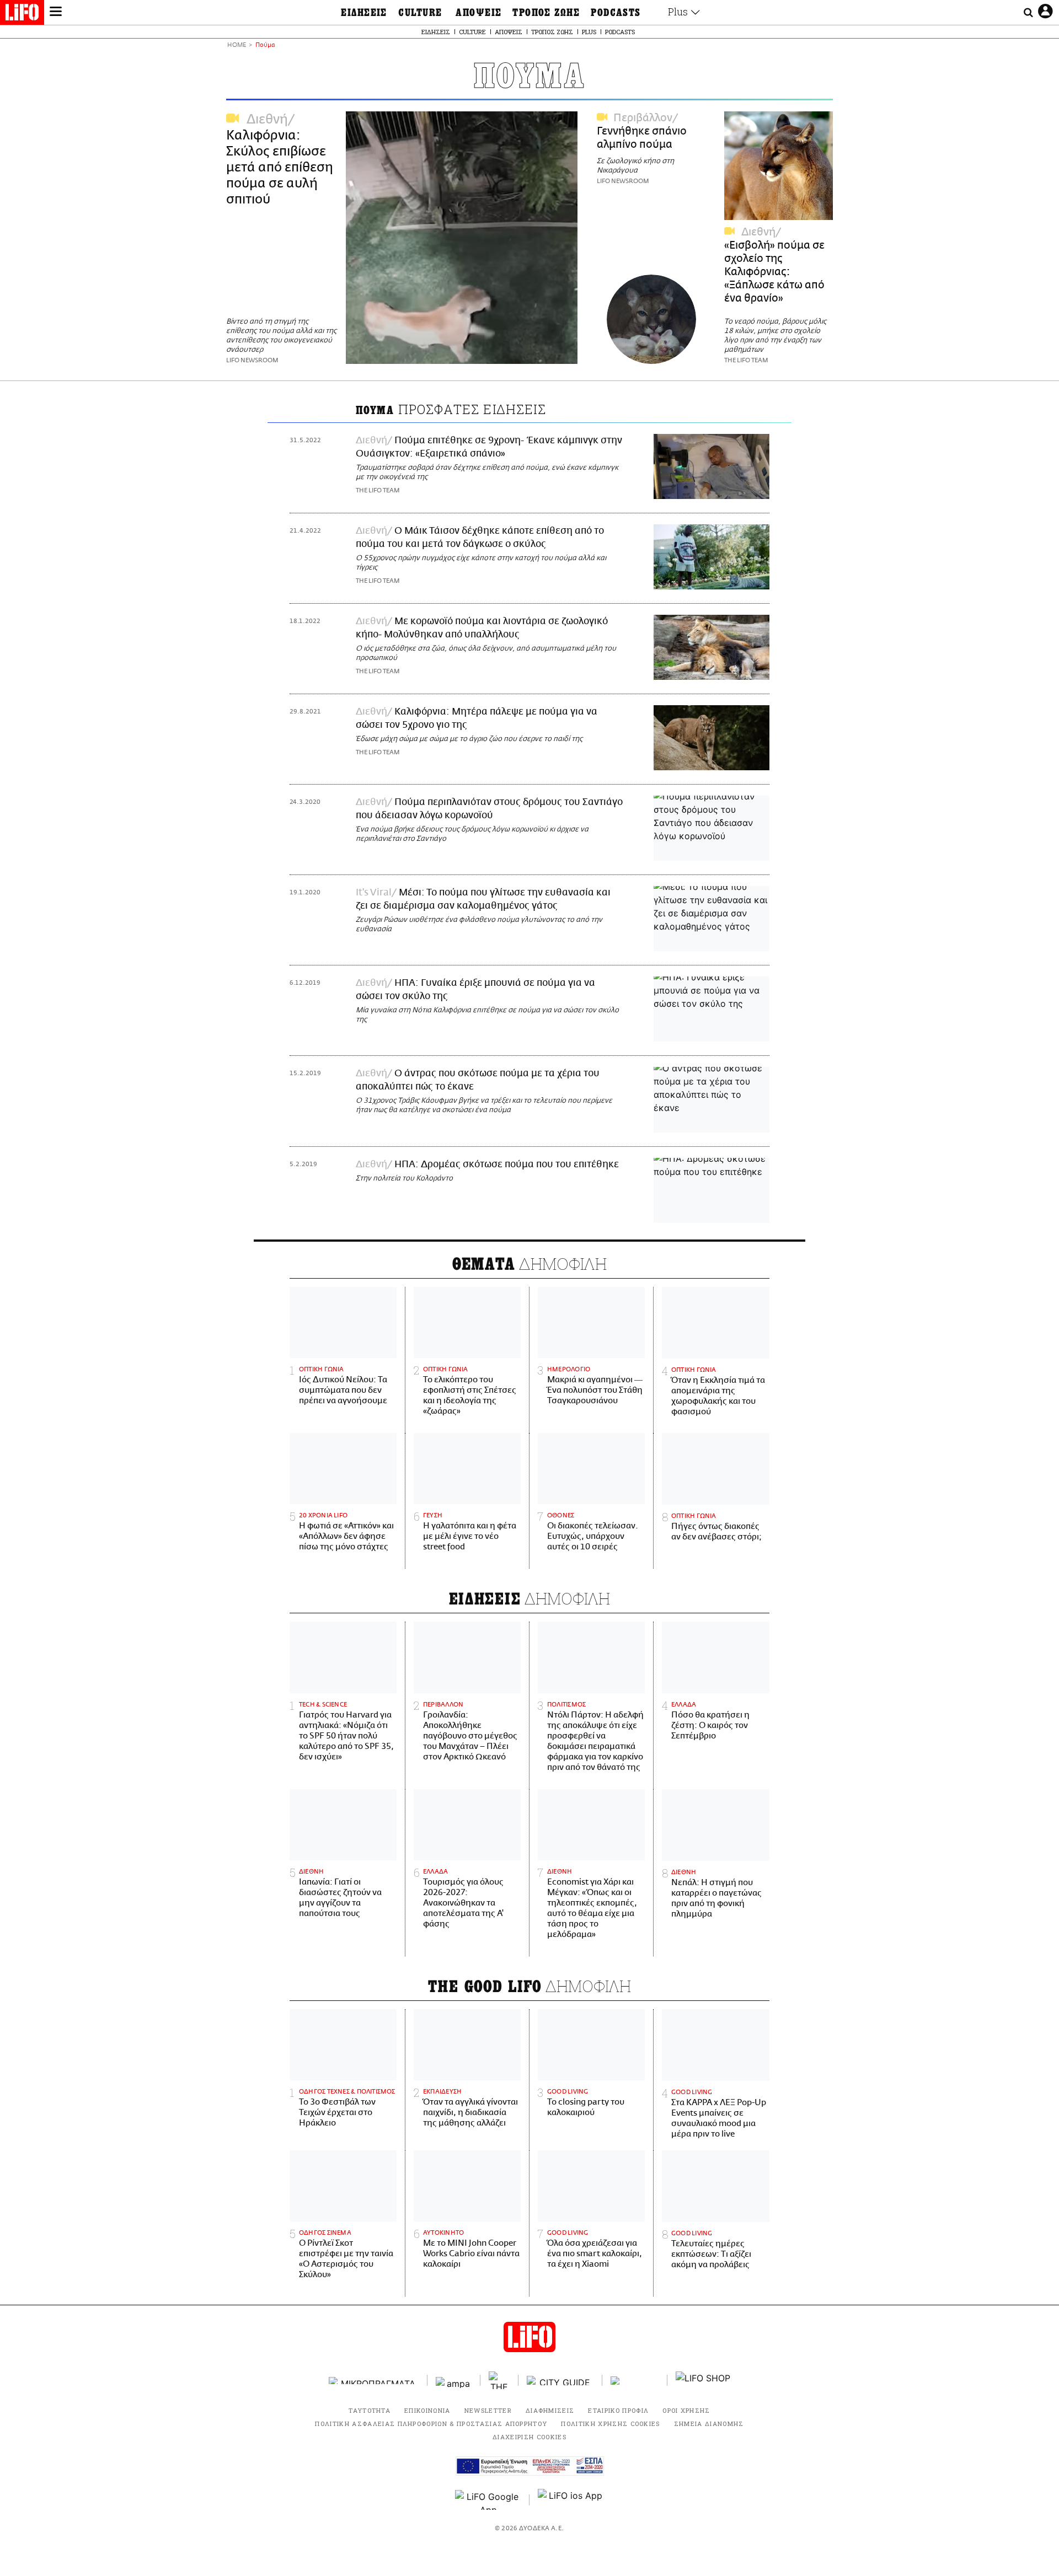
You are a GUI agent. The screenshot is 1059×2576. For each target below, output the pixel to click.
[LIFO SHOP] (703, 2380)
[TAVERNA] (635, 2381)
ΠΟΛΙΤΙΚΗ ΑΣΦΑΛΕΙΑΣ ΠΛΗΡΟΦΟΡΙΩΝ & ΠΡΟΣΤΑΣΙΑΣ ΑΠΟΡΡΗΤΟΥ (431, 2424)
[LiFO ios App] (571, 2500)
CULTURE (420, 13)
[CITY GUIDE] (560, 2381)
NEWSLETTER (488, 2410)
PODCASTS (616, 13)
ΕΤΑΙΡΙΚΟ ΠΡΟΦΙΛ (618, 2410)
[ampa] (454, 2381)
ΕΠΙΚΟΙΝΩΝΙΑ (427, 2410)
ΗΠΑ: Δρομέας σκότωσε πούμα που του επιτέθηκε (507, 1164)
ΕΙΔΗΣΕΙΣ (364, 13)
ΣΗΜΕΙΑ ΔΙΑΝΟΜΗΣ (709, 2424)
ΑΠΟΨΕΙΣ (478, 13)
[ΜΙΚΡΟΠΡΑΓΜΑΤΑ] (374, 2381)
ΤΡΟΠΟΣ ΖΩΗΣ (546, 13)
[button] (56, 13)
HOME (237, 45)
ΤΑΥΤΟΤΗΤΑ (370, 2410)
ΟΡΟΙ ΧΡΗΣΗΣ (686, 2410)
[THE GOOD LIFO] (499, 2380)
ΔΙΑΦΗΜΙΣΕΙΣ (550, 2410)
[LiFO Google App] (488, 2500)
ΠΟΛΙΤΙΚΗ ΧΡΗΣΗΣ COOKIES (610, 2424)
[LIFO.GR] (22, 14)
